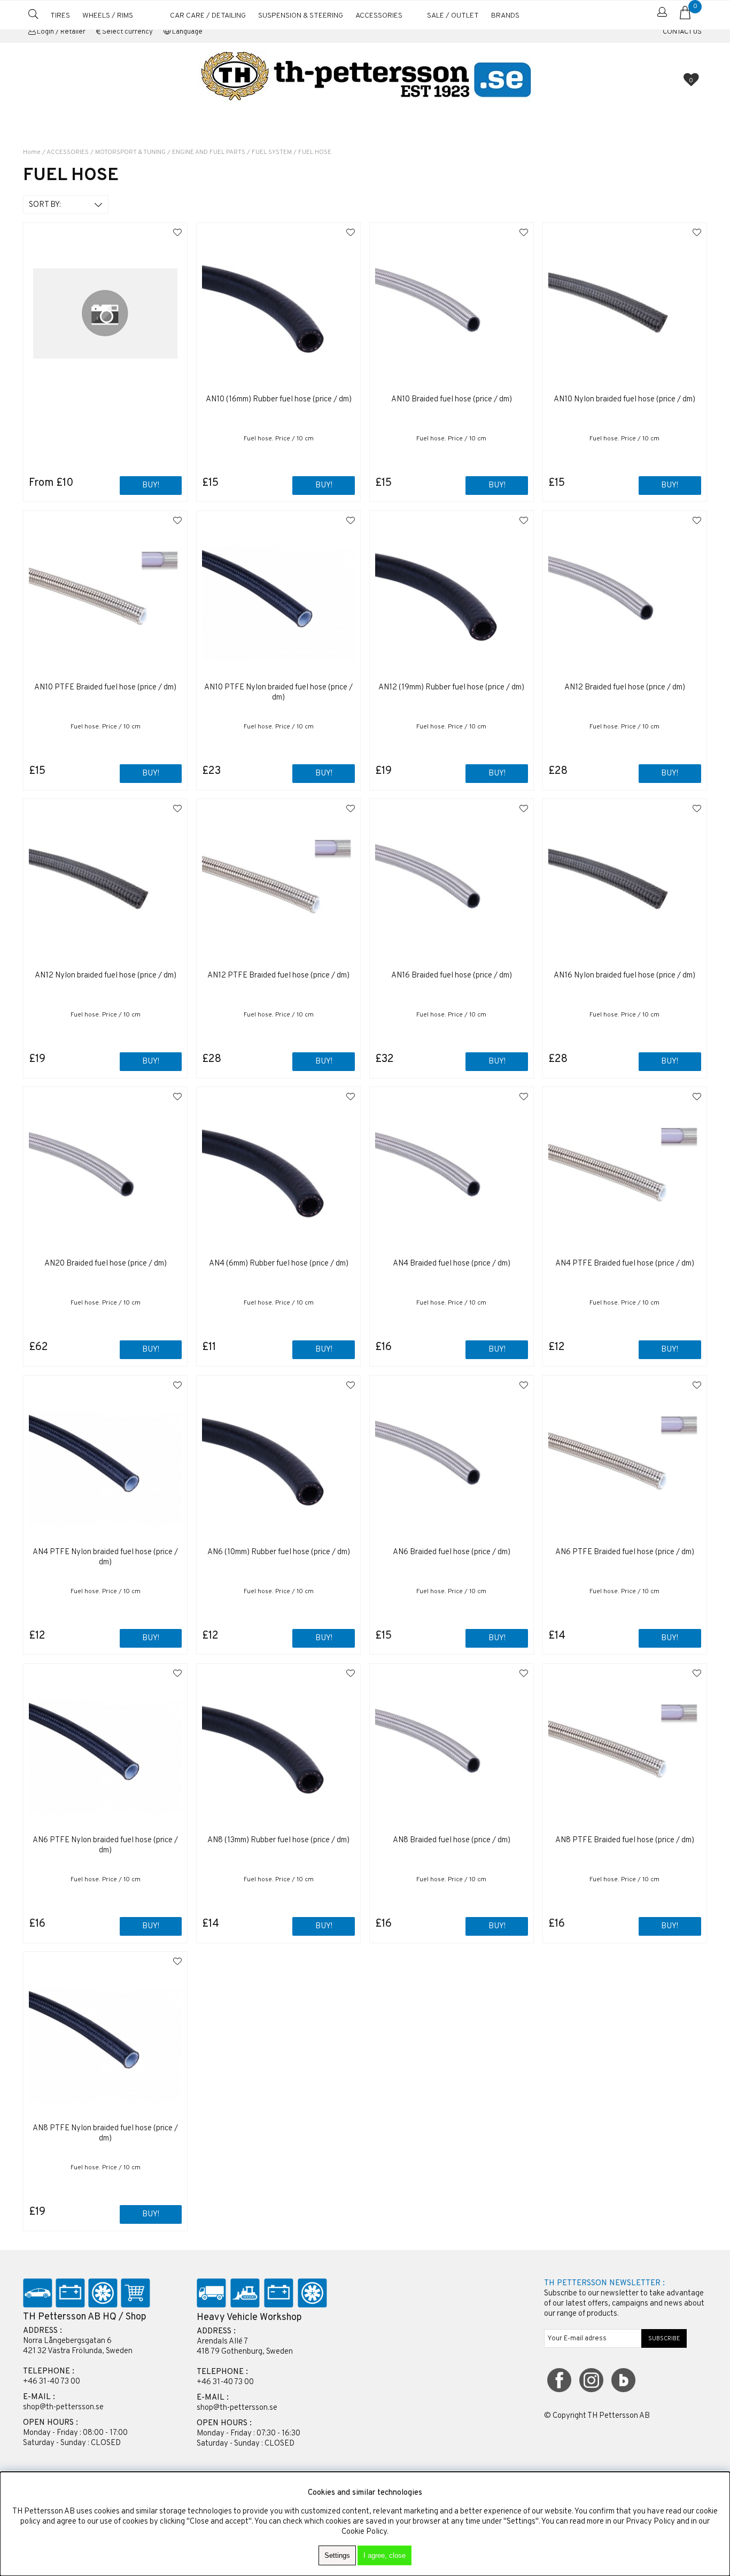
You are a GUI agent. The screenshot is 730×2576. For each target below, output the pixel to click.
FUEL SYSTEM (272, 152)
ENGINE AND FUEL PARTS (209, 152)
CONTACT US (682, 32)
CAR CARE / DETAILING (208, 16)
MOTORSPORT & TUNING (130, 152)
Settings (337, 2555)
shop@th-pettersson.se (63, 2407)
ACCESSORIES (379, 16)
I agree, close (385, 2555)
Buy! (151, 486)
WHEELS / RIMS (108, 16)
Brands (505, 16)
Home (32, 152)
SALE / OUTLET (453, 16)
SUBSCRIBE (664, 2339)
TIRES (60, 16)
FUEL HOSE (315, 152)
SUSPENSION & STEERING (301, 16)
